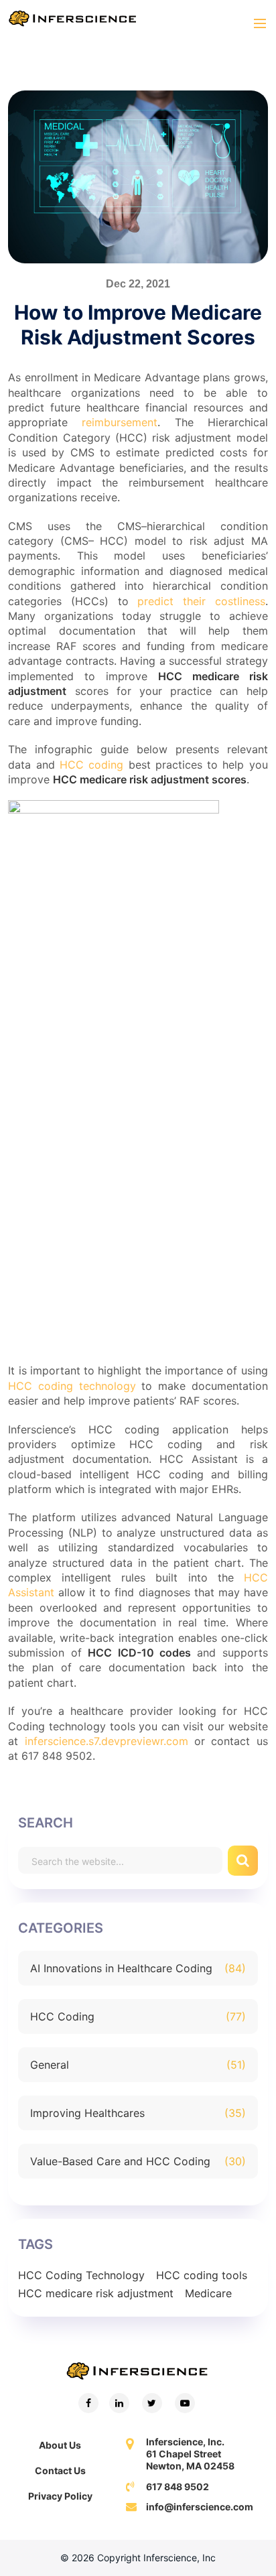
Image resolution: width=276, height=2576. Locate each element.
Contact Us (60, 2470)
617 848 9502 (178, 2487)
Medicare (208, 2293)
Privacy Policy (60, 2496)
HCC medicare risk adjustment (96, 2293)
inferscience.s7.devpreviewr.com (107, 1741)
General (50, 2065)
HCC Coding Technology (81, 2275)
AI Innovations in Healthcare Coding (121, 1968)
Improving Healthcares (87, 2113)
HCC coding (91, 765)
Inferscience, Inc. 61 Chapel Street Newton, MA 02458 (190, 2454)
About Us (60, 2445)
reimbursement (120, 422)
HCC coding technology (72, 1386)
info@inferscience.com (200, 2507)
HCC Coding (62, 2016)
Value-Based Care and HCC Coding (120, 2161)
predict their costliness (201, 601)
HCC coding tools (202, 2275)
